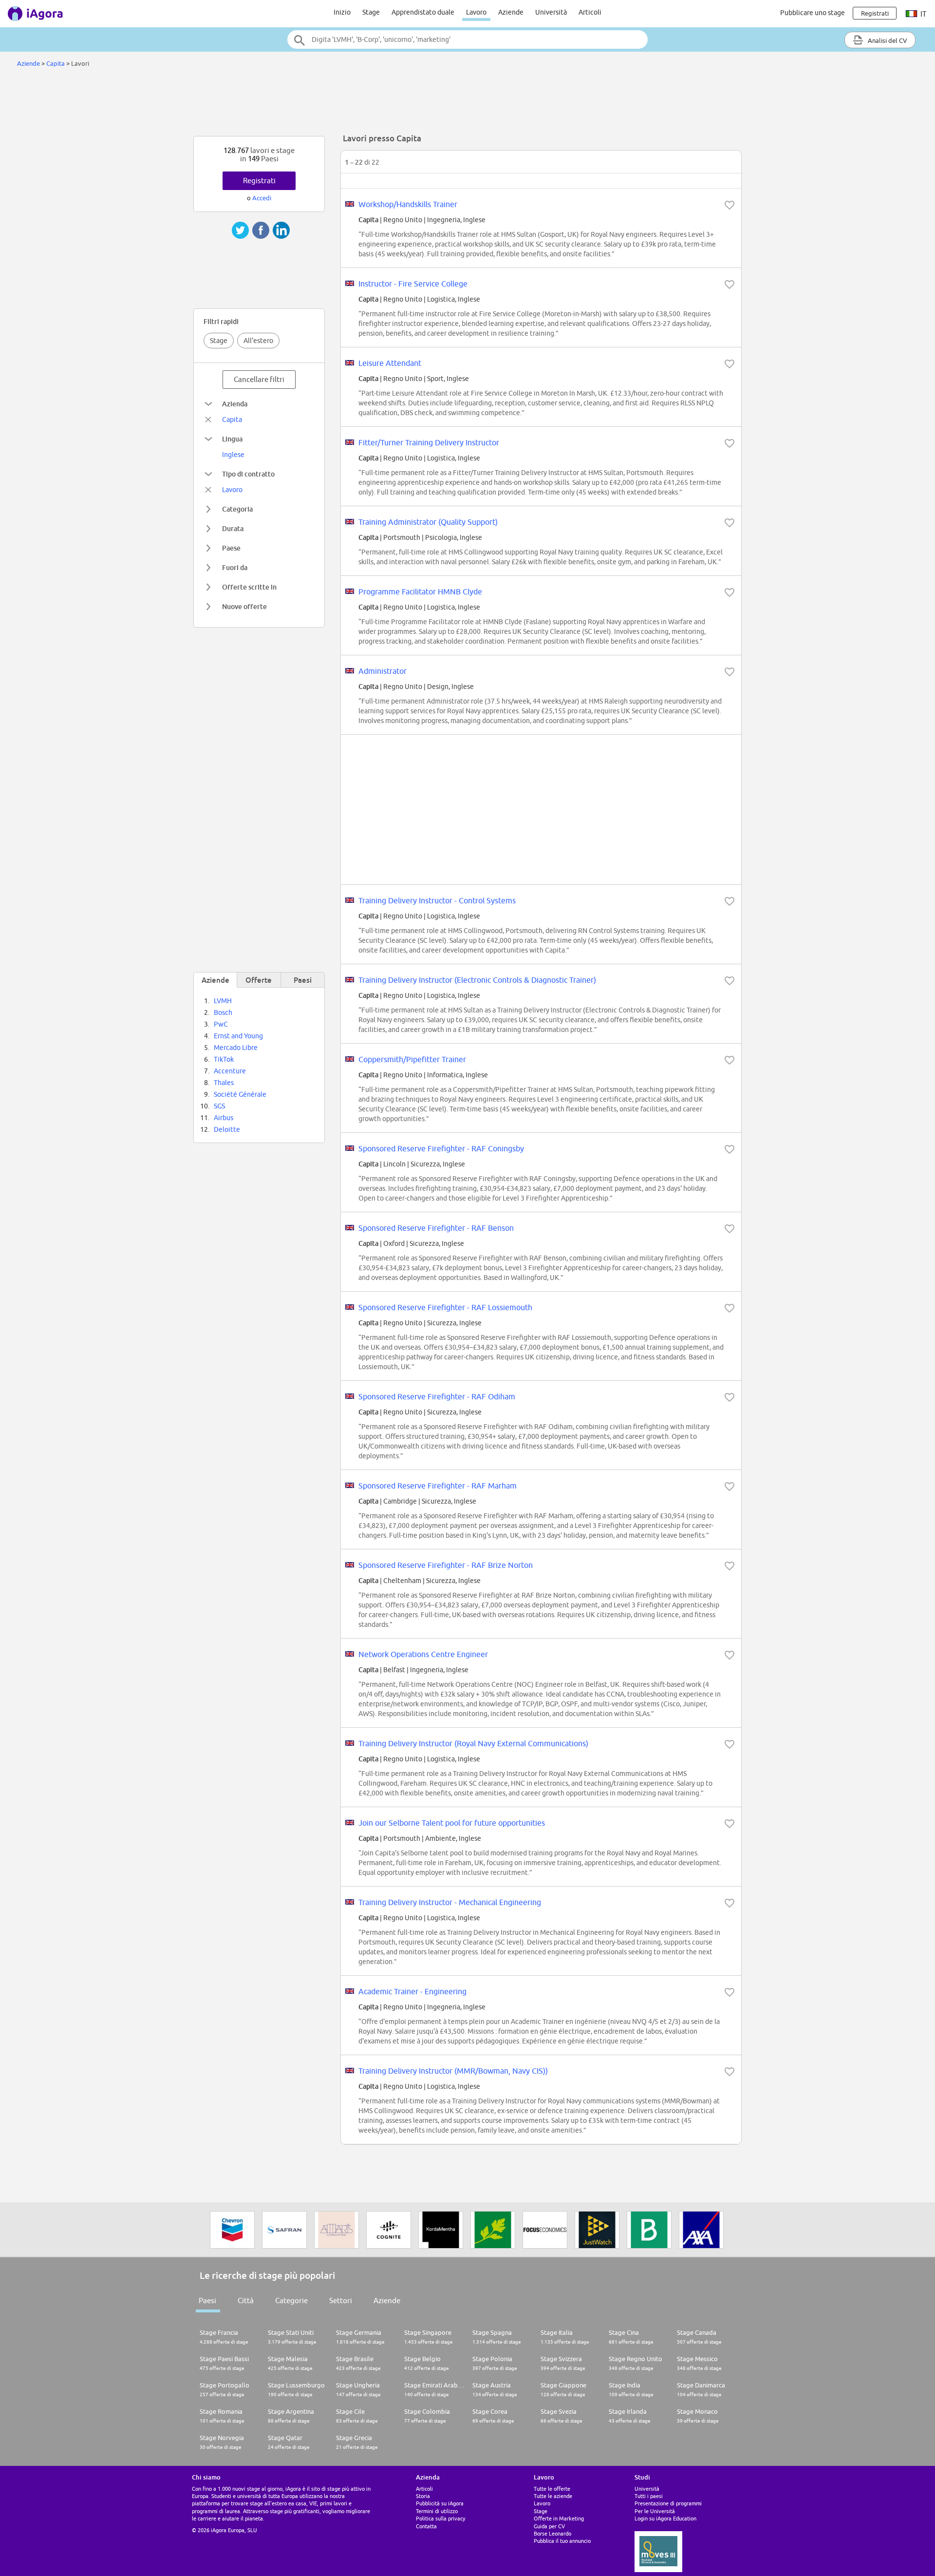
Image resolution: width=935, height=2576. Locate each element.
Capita (56, 63)
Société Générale (240, 1094)
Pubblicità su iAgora (440, 2503)
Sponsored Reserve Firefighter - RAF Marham (438, 1486)
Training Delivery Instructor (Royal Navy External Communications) (473, 1743)
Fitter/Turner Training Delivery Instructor (429, 442)
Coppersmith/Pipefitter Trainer (412, 1059)
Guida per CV (549, 2526)
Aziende (511, 12)
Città (246, 2300)
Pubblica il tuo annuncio (562, 2541)
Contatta (426, 2526)
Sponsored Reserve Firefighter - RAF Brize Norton (446, 1565)
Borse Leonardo (552, 2533)
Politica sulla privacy (440, 2518)
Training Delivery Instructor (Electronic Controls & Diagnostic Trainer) (477, 980)
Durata (233, 528)
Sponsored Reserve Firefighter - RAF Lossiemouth (445, 1307)
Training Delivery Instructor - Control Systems (437, 900)
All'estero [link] (258, 341)
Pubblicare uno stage (813, 13)
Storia (423, 2496)
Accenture (230, 1071)
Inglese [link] (233, 455)
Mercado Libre (236, 1048)
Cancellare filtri (259, 379)
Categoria (237, 509)
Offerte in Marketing (559, 2518)
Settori (341, 2300)
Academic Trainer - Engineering (412, 1991)
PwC (221, 1024)
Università (551, 12)
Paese (231, 548)
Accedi (262, 198)
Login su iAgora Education (665, 2518)
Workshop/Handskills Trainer (408, 204)
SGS (219, 1106)
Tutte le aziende (553, 2496)
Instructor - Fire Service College (413, 284)
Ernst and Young (238, 1036)
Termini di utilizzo (437, 2511)
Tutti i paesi (649, 2496)
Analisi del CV (887, 40)
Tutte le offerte (552, 2489)
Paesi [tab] (303, 980)
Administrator (383, 671)
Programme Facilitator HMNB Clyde (420, 592)
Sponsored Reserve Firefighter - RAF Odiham (437, 1396)
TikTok (224, 1059)
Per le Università (655, 2511)
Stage (371, 12)
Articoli (590, 12)
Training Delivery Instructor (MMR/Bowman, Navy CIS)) (453, 2071)
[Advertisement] (467, 104)
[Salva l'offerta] (729, 205)
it (923, 14)
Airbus (224, 1118)
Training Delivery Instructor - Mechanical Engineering (450, 1902)
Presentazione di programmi (668, 2503)
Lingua (232, 439)
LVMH (223, 1001)
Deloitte (227, 1129)
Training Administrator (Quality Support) (428, 522)
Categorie (291, 2300)
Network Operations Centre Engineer (423, 1654)
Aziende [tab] (215, 980)
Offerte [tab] (259, 980)
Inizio (342, 12)
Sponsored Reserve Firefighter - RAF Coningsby (441, 1148)
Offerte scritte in (249, 587)
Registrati (259, 181)
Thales (224, 1083)
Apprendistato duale (423, 12)
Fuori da (235, 567)
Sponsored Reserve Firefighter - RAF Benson (436, 1228)
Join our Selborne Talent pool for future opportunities (452, 1823)
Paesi (207, 2300)
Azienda (235, 404)
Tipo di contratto (248, 474)
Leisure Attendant (390, 363)
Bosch (223, 1012)
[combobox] (467, 39)
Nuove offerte (244, 606)
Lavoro (476, 12)
